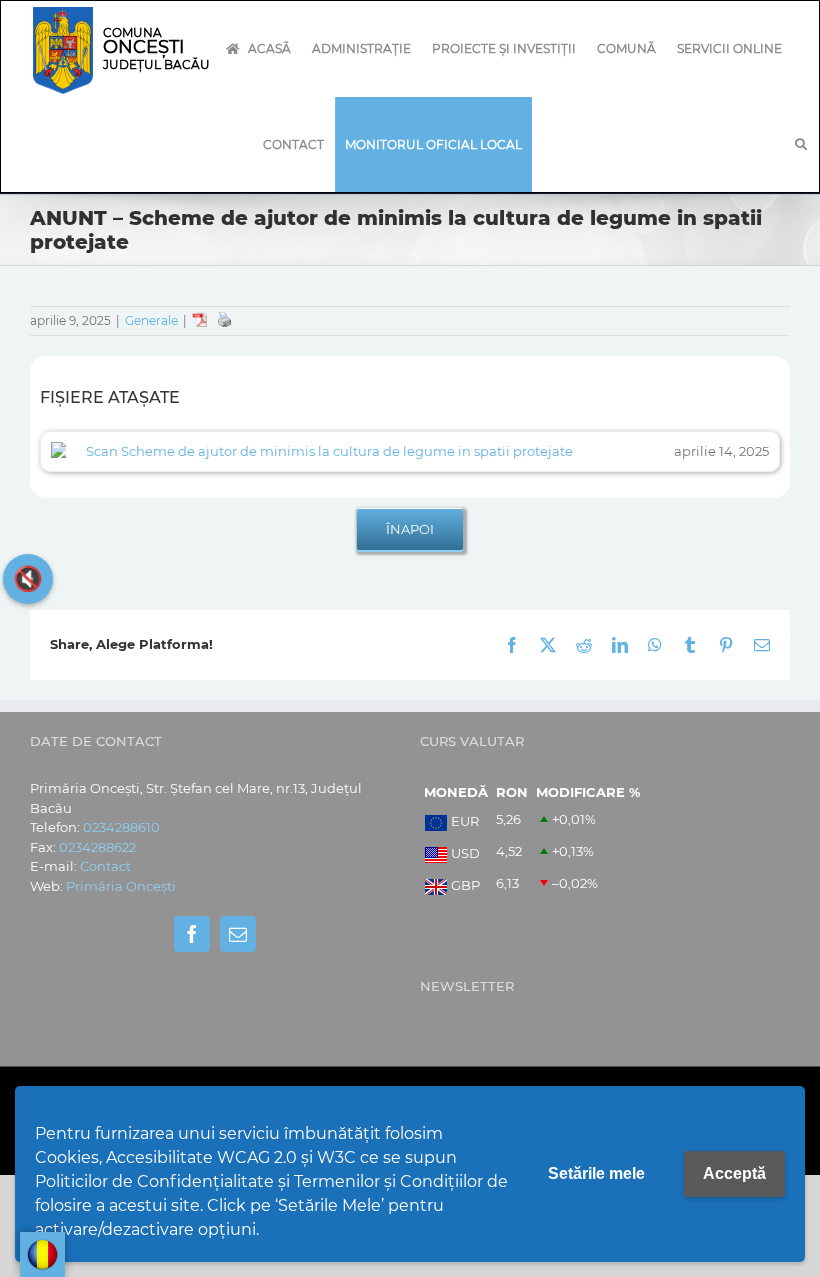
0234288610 (121, 827)
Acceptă (734, 1173)
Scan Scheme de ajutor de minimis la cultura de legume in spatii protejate (329, 451)
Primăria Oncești (121, 886)
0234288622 (97, 847)
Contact (105, 866)
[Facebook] (192, 934)
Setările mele (596, 1173)
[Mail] (238, 934)
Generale (151, 320)
